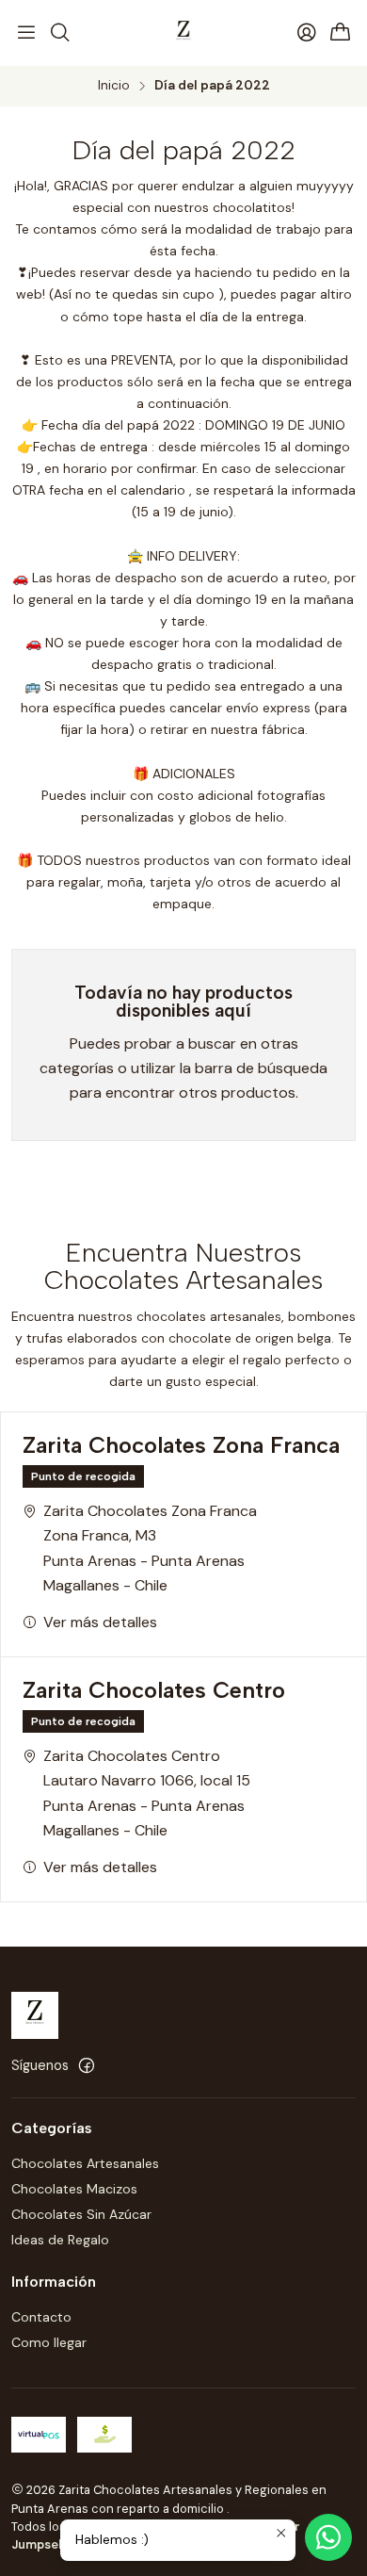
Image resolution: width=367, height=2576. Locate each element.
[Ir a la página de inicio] (183, 33)
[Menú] (26, 33)
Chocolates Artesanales (85, 2163)
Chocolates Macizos (74, 2189)
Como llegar (49, 2342)
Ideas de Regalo (60, 2240)
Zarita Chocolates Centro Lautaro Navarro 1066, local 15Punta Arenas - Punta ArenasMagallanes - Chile (147, 1793)
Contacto (41, 2317)
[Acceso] (307, 33)
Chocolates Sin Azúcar (81, 2214)
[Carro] (341, 33)
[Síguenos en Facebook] (87, 2065)
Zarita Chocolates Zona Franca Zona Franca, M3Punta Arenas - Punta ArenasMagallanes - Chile (150, 1548)
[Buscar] (59, 33)
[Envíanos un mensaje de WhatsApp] (328, 2537)
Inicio (114, 86)
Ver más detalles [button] (100, 1622)
